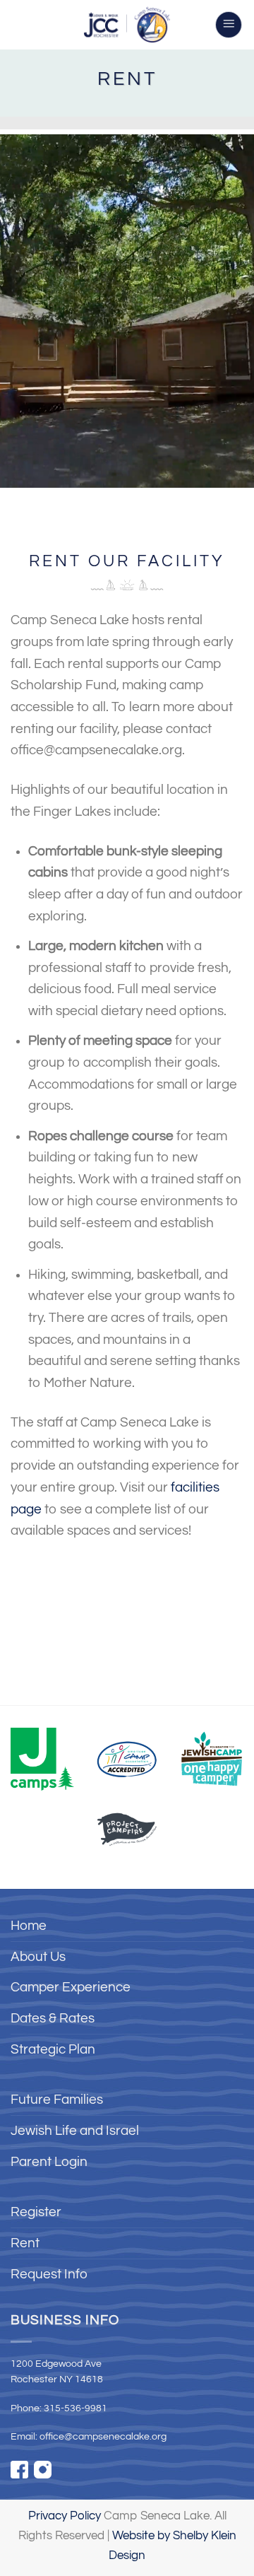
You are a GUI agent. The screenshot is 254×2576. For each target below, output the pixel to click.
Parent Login (49, 2162)
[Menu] (229, 25)
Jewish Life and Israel (75, 2131)
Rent (25, 2243)
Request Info (49, 2274)
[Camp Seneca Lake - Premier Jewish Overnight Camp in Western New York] (127, 25)
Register (36, 2212)
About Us (38, 1957)
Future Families (57, 2100)
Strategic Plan (53, 2049)
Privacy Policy (65, 2516)
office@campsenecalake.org (103, 2437)
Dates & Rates (53, 2018)
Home (29, 1926)
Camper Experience (71, 1987)
